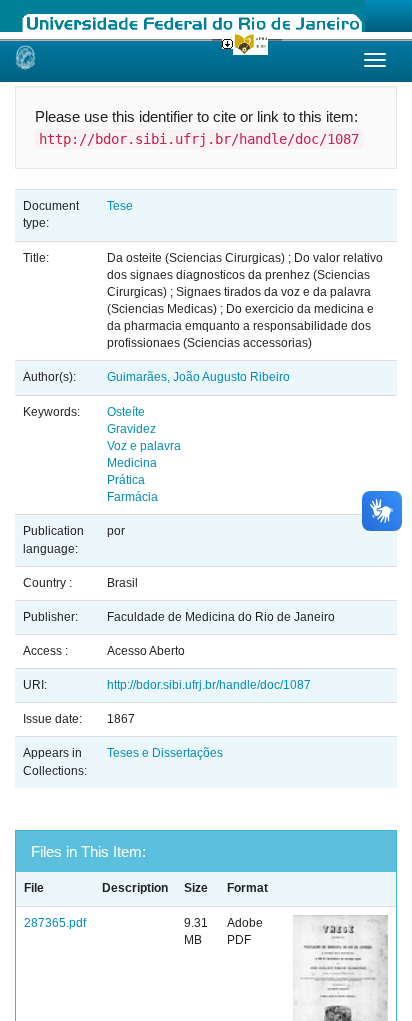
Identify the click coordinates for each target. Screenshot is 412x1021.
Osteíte (126, 412)
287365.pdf (55, 923)
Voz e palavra (144, 446)
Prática (126, 480)
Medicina (132, 463)
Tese (120, 206)
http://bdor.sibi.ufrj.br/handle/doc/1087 (209, 685)
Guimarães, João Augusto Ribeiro (198, 377)
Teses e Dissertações (165, 753)
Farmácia (132, 497)
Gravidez (131, 429)
